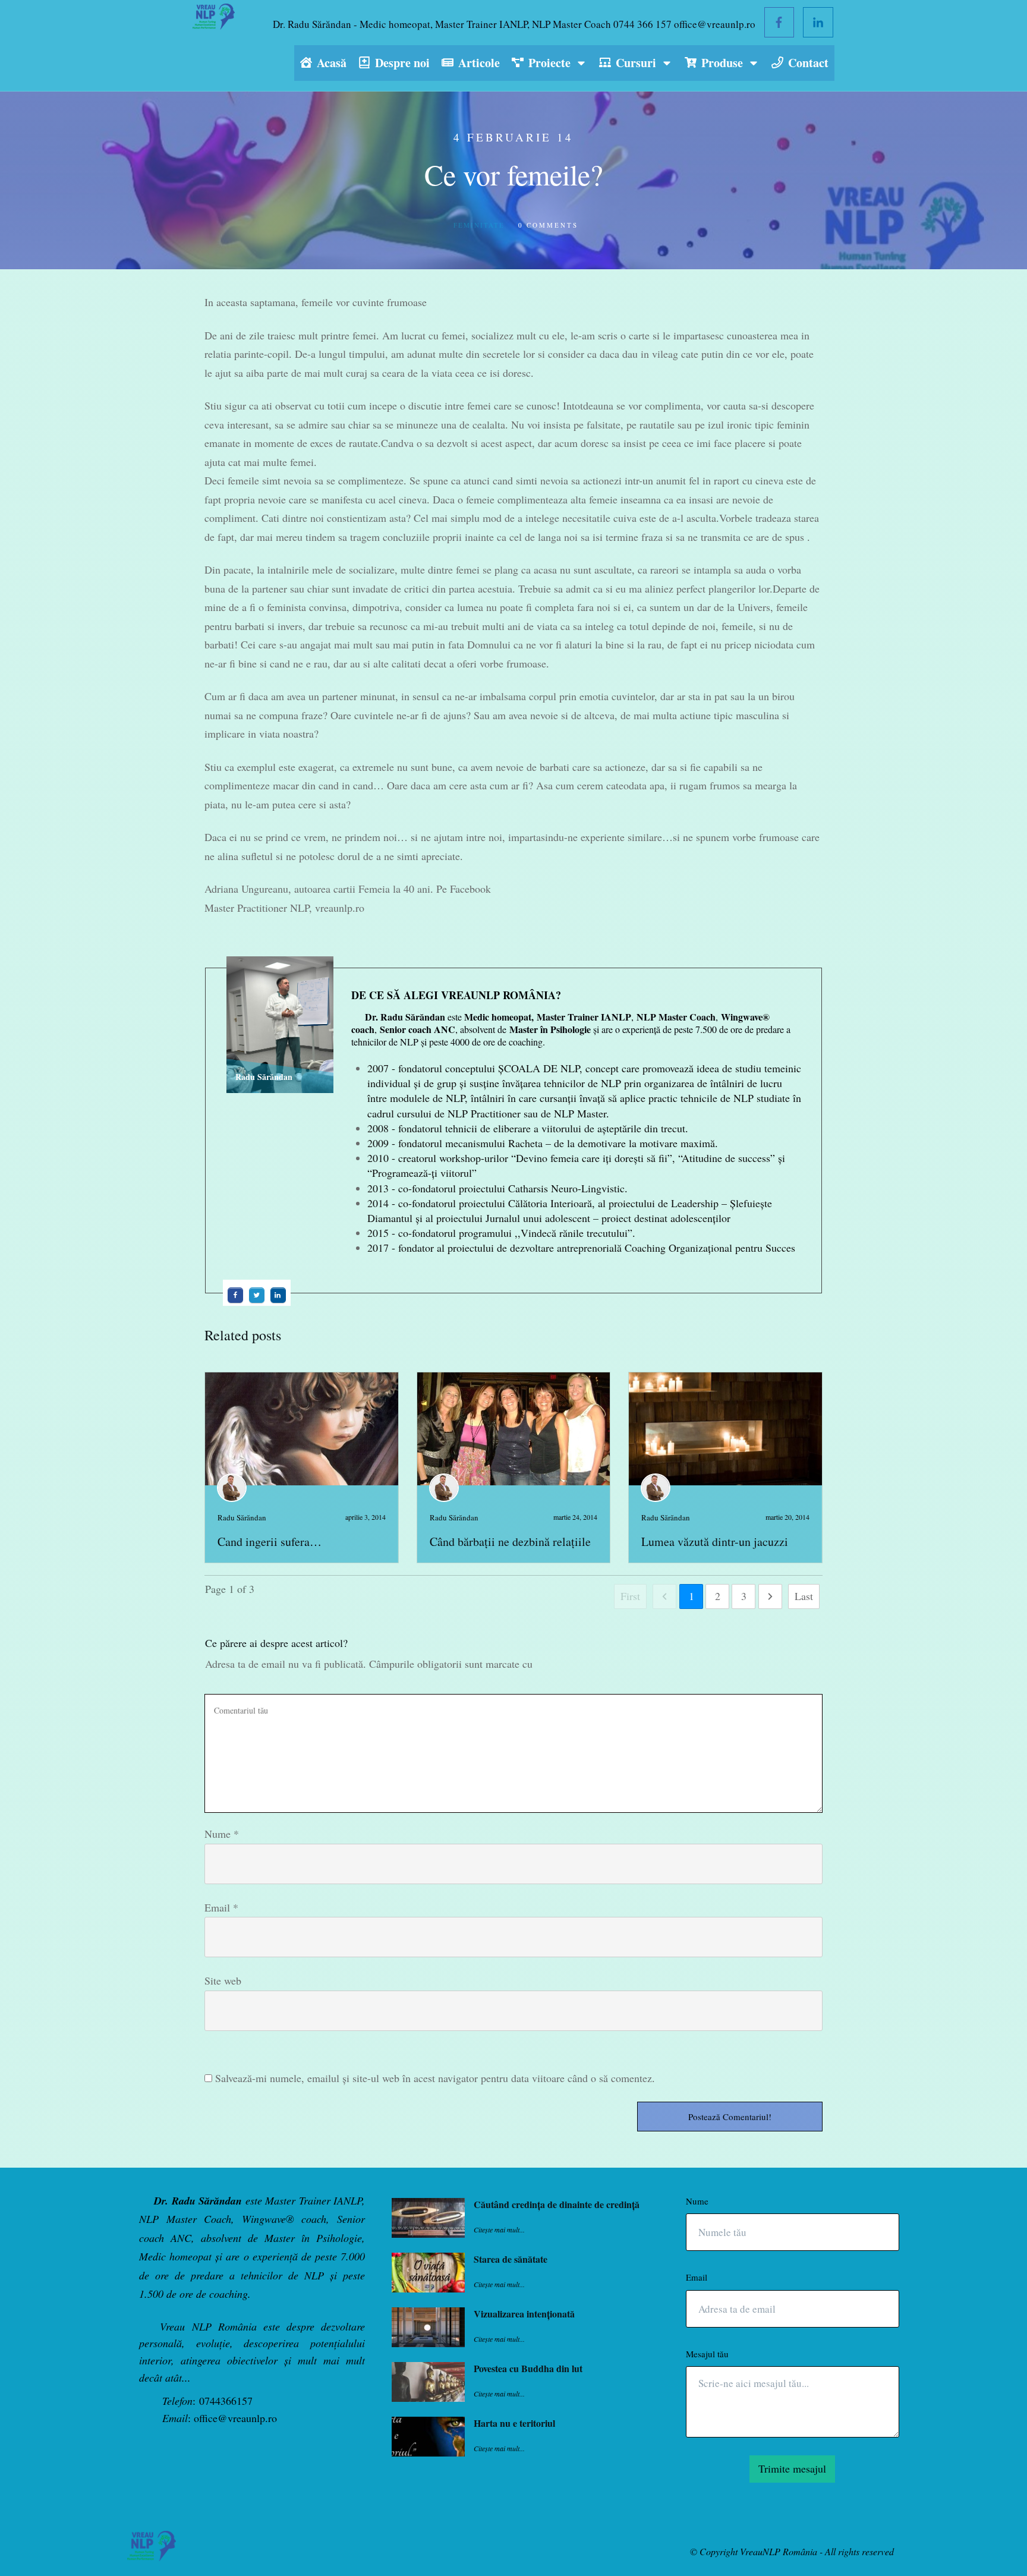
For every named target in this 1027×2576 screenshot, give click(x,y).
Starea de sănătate (511, 2259)
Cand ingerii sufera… (270, 1541)
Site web (223, 1980)
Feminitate (479, 225)
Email (221, 1907)
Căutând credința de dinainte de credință (557, 2204)
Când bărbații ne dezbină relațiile (510, 1541)
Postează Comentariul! (730, 2117)
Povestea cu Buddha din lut (528, 2368)
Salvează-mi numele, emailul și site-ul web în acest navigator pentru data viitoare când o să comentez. (435, 2078)
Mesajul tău (707, 2354)
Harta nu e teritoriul (514, 2423)
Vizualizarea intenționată (524, 2314)
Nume (222, 1834)
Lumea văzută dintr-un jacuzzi (715, 1541)
